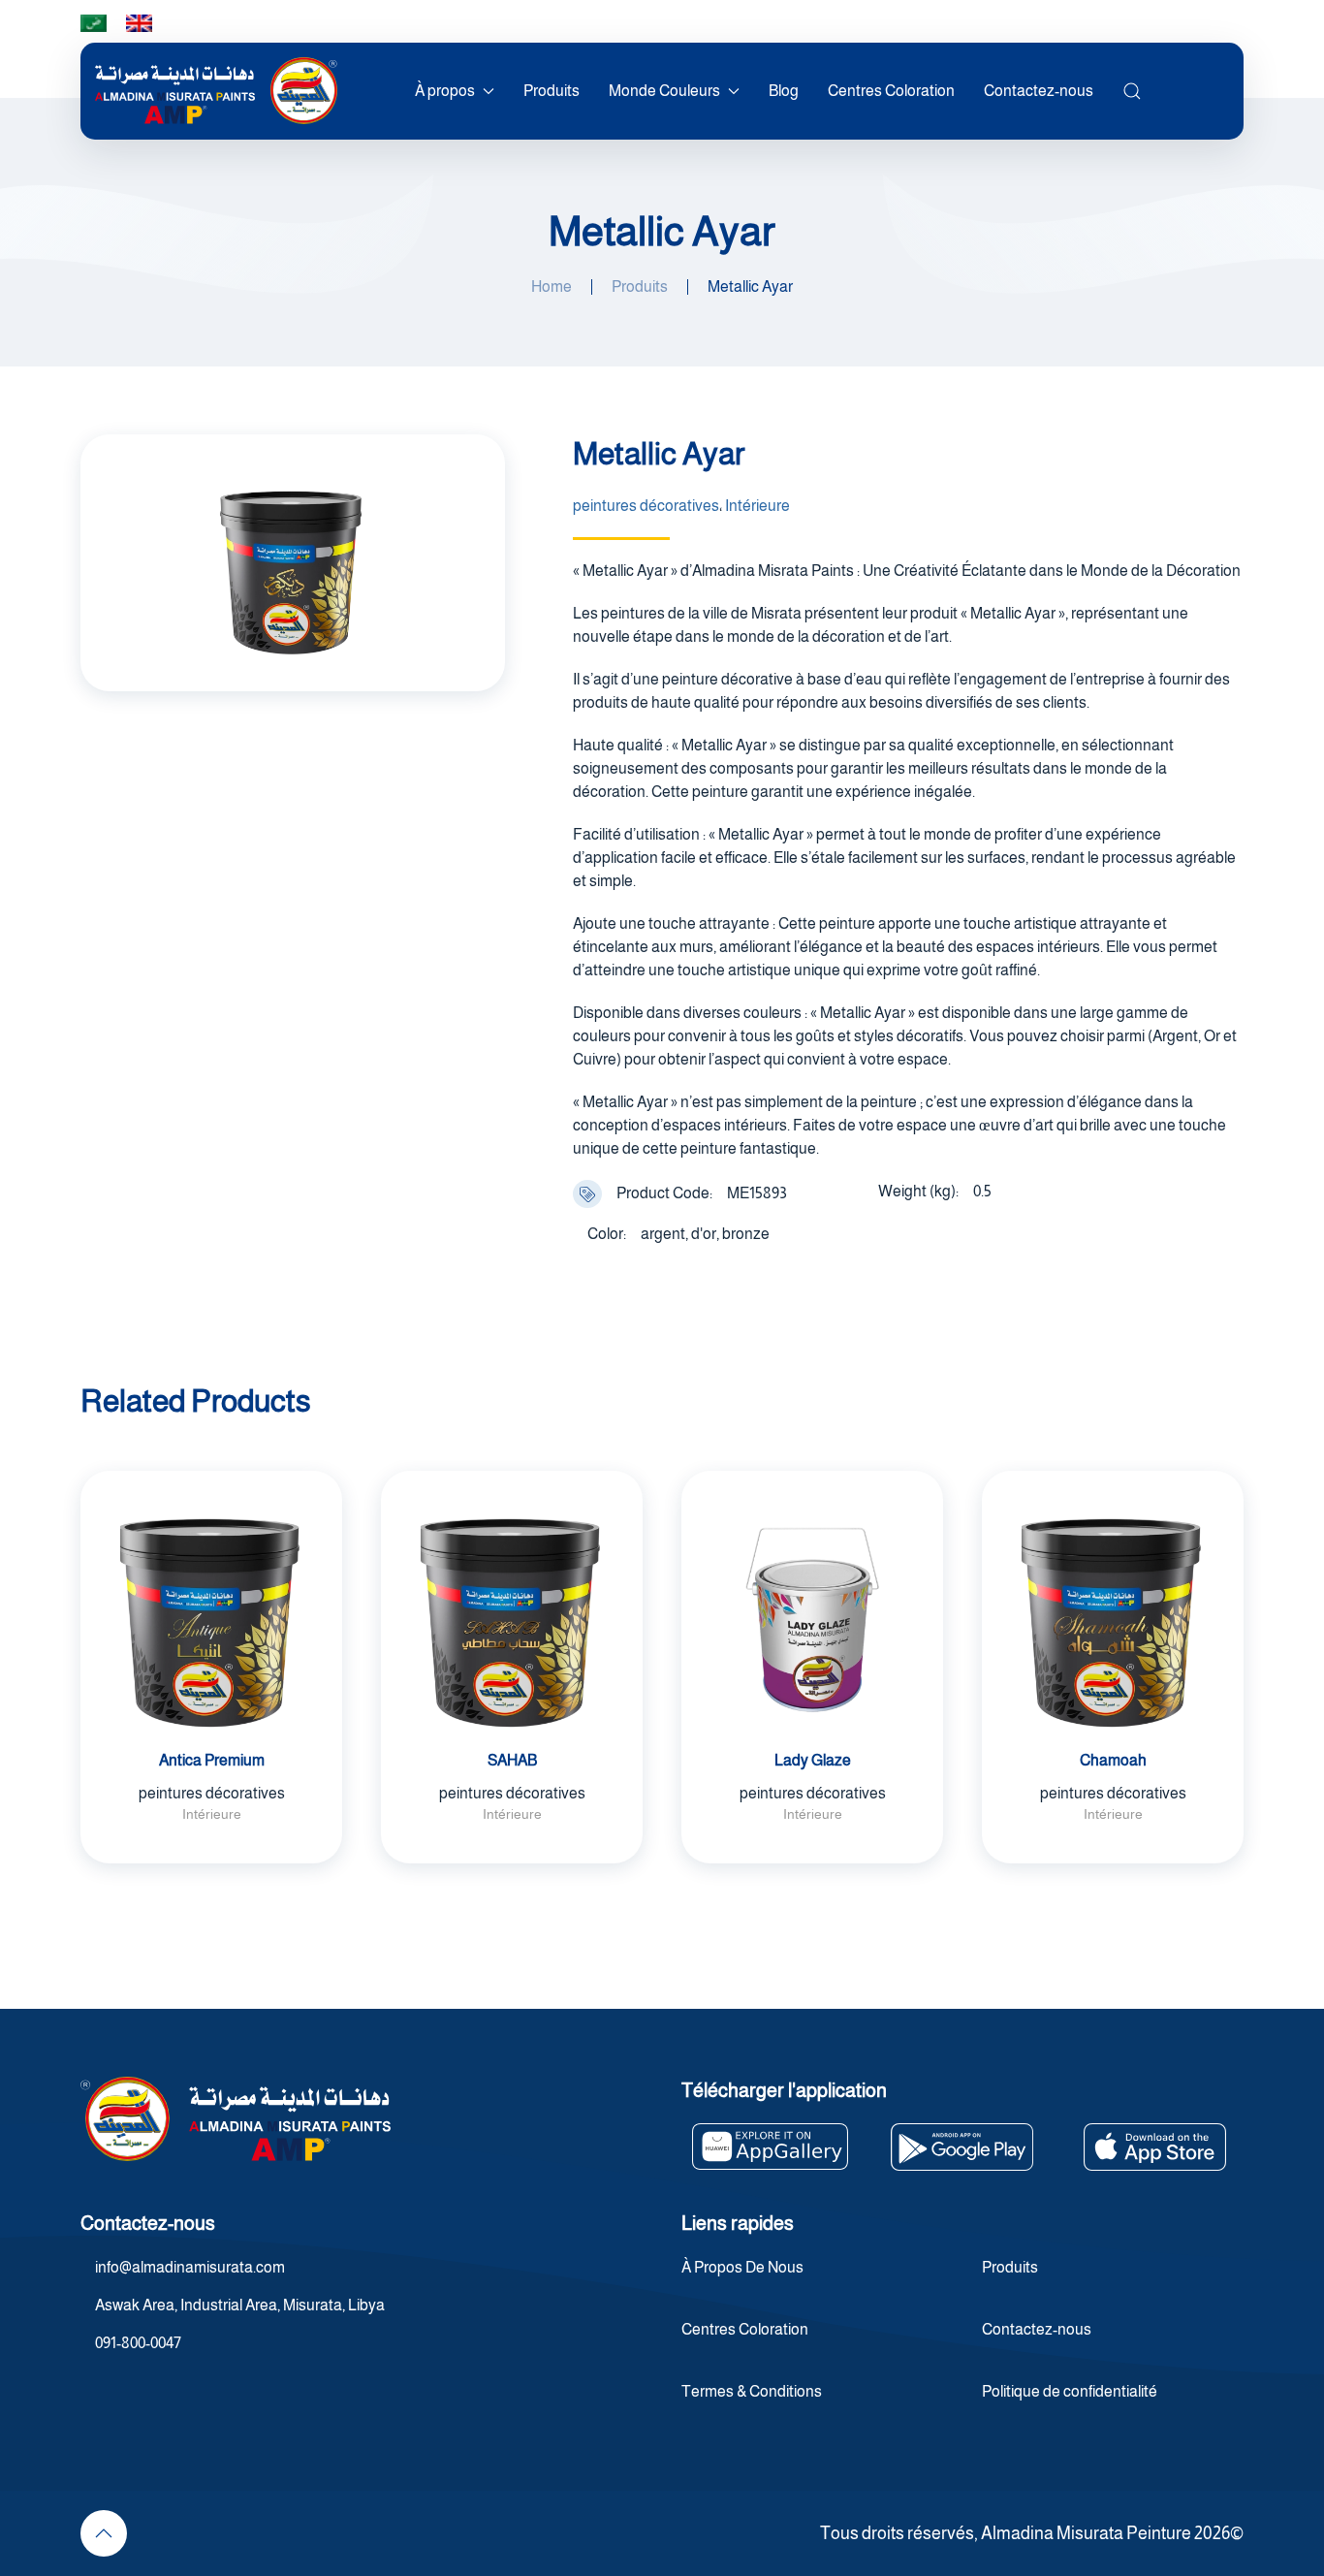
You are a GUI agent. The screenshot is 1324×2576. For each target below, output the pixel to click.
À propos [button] (445, 91)
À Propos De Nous (742, 2267)
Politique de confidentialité (1070, 2391)
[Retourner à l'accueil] (216, 91)
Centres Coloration (891, 91)
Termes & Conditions (752, 2391)
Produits (552, 91)
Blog (784, 91)
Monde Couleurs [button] (664, 91)
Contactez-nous (1039, 91)
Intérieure (757, 506)
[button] (1132, 91)
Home (552, 286)
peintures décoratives (646, 506)
